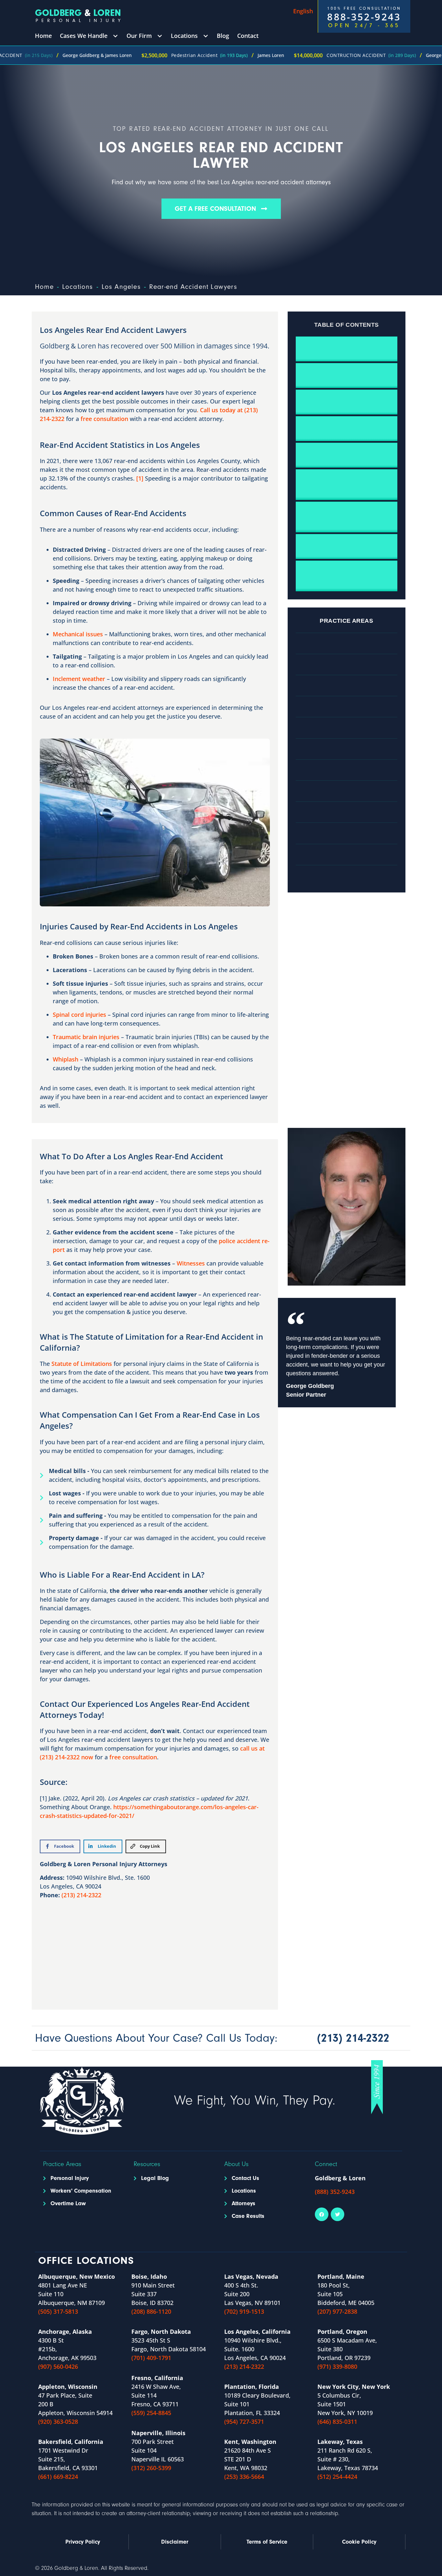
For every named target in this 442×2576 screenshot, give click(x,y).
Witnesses (191, 1263)
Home (44, 287)
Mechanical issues (78, 634)
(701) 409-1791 (151, 2358)
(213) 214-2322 (81, 1895)
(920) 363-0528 (58, 2422)
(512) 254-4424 (337, 2477)
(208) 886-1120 (151, 2311)
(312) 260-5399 (151, 2468)
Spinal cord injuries (79, 1015)
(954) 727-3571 (244, 2422)
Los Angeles (121, 287)
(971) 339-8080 (337, 2366)
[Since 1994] (377, 2087)
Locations (78, 287)
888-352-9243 (364, 17)
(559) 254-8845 (151, 2413)
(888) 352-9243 (335, 2192)
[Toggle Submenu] (115, 36)
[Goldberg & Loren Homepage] (79, 16)
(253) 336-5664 (244, 2477)
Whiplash (66, 1059)
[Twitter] (337, 2214)
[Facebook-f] (322, 2214)
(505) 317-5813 (58, 2311)
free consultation (104, 419)
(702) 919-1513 (244, 2311)
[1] (140, 478)
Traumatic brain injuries (86, 1037)
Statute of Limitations (82, 1364)
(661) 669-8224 (58, 2477)
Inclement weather (79, 679)
